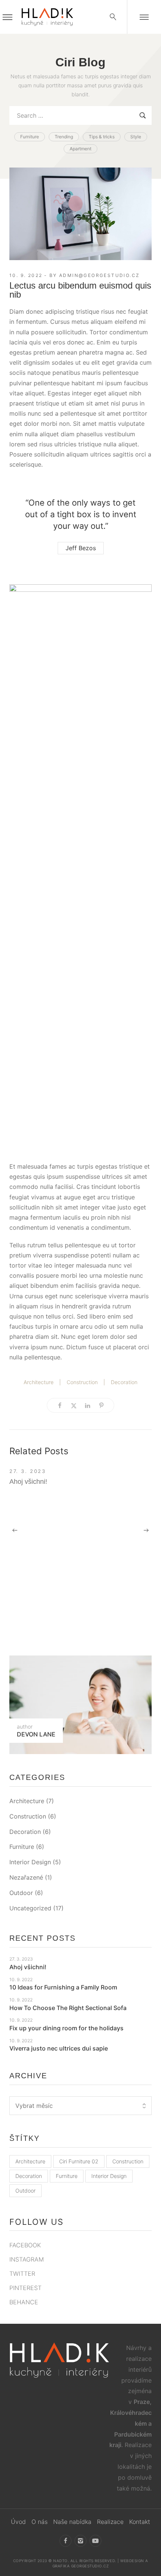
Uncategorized (30, 1908)
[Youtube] (95, 2541)
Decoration (124, 1382)
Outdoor (21, 1893)
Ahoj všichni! (28, 1482)
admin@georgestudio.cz (99, 275)
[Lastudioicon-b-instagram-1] (80, 2541)
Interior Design (30, 1862)
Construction (82, 1382)
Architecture (39, 1382)
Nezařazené (26, 1877)
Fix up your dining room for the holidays (66, 2028)
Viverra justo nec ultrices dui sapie (59, 2048)
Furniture (22, 1847)
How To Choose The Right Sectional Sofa (68, 2008)
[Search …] (113, 17)
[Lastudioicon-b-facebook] (66, 2541)
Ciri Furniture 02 (79, 2161)
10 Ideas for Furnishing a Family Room (63, 1987)
